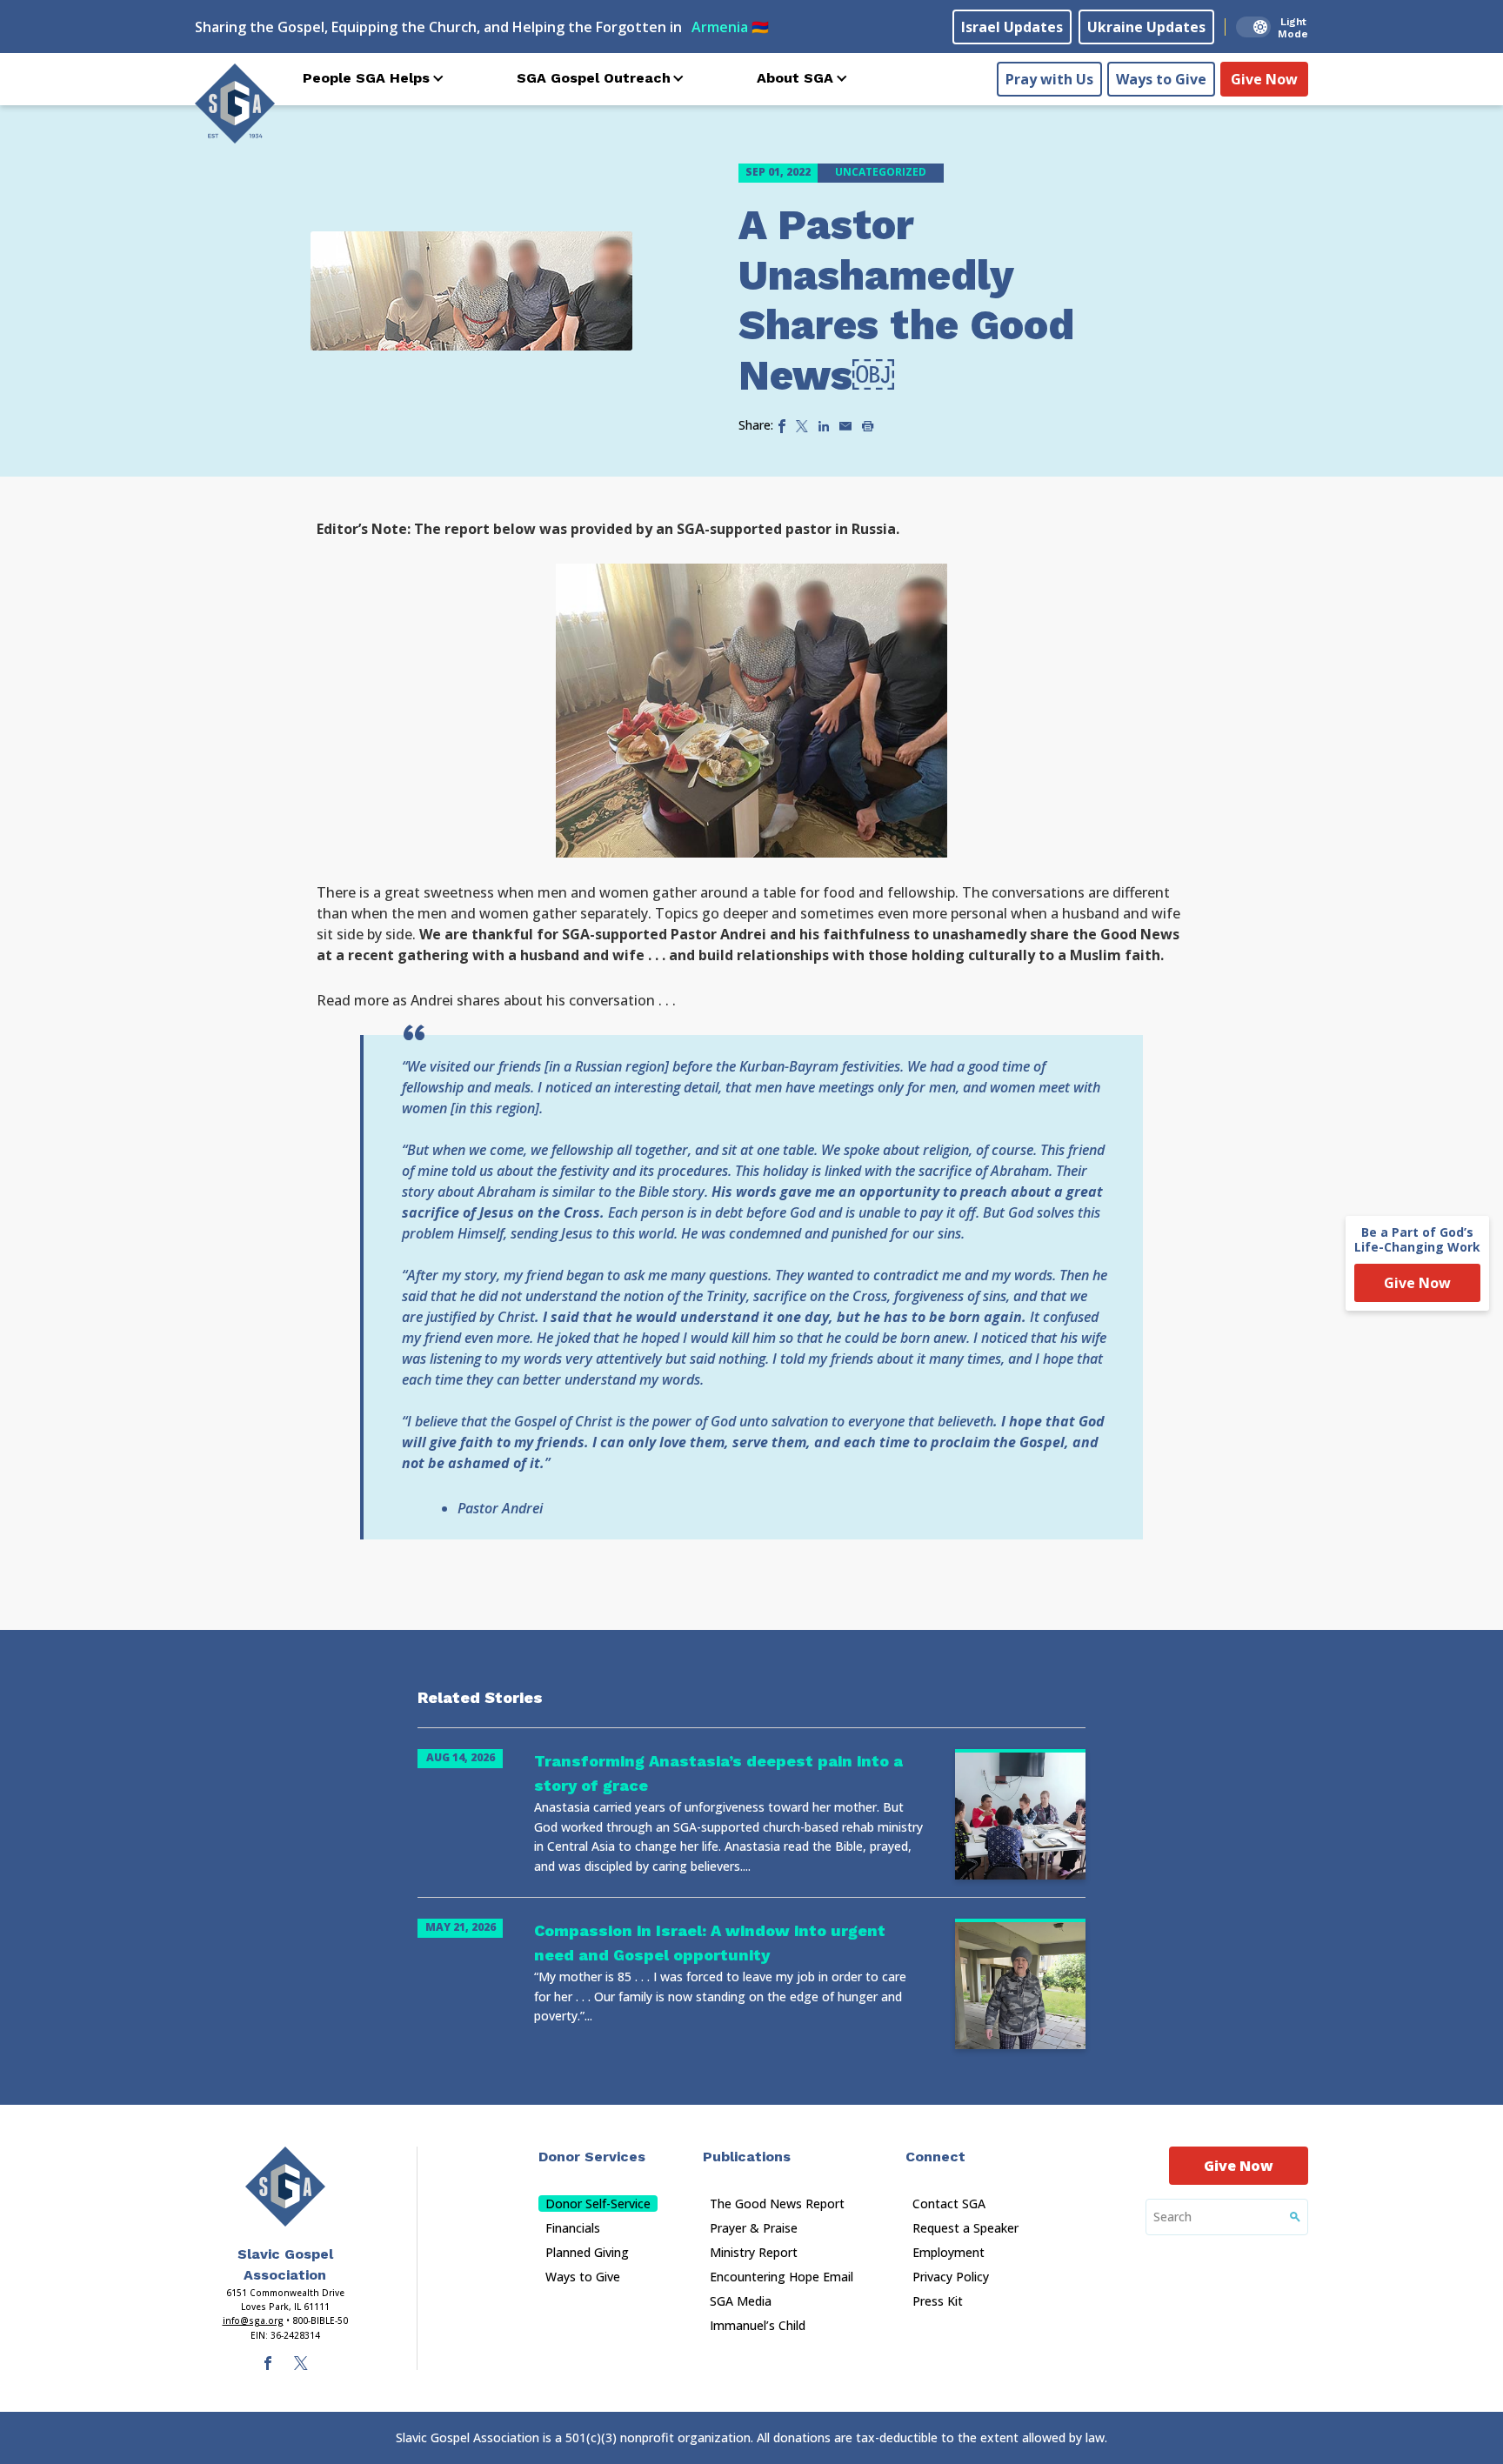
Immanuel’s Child (758, 2325)
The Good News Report (777, 2204)
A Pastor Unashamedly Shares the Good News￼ (906, 300)
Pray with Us (1049, 79)
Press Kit (938, 2301)
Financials (573, 2228)
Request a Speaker (965, 2228)
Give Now (1264, 79)
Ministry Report (754, 2252)
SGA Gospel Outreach (594, 78)
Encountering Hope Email (782, 2277)
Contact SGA (949, 2204)
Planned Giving (587, 2252)
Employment (949, 2252)
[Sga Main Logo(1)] (285, 2187)
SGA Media (741, 2301)
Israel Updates (1012, 27)
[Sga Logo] (235, 104)
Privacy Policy (951, 2277)
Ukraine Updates (1146, 27)
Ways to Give (1161, 79)
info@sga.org (253, 2320)
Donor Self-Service (598, 2204)
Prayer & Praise (754, 2228)
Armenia (730, 27)
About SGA (795, 78)
